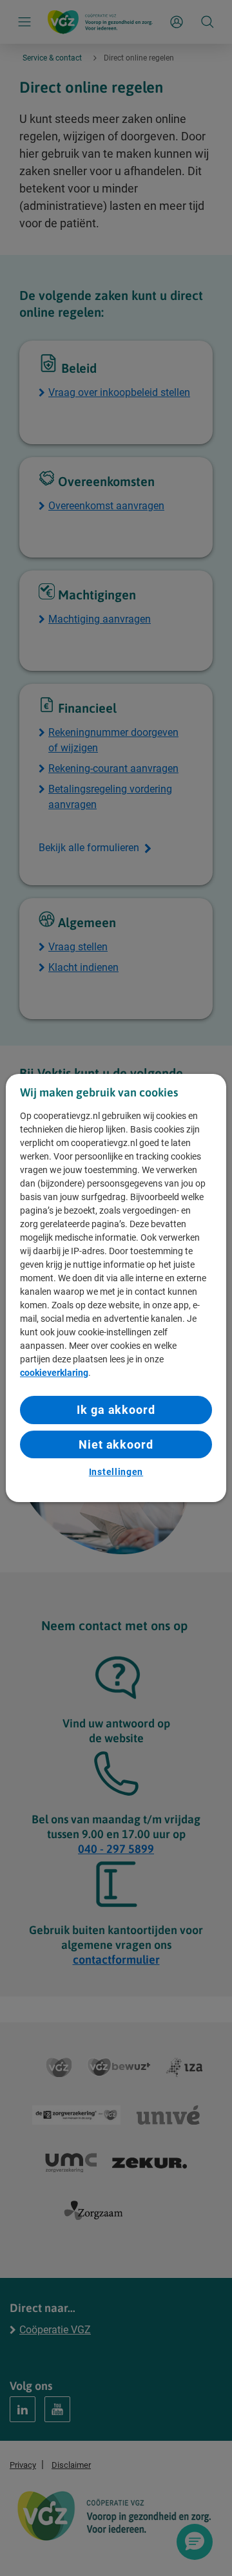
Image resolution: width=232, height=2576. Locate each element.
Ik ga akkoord (116, 1410)
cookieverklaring (54, 1373)
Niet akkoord (116, 1444)
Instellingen (116, 1472)
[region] (116, 1288)
